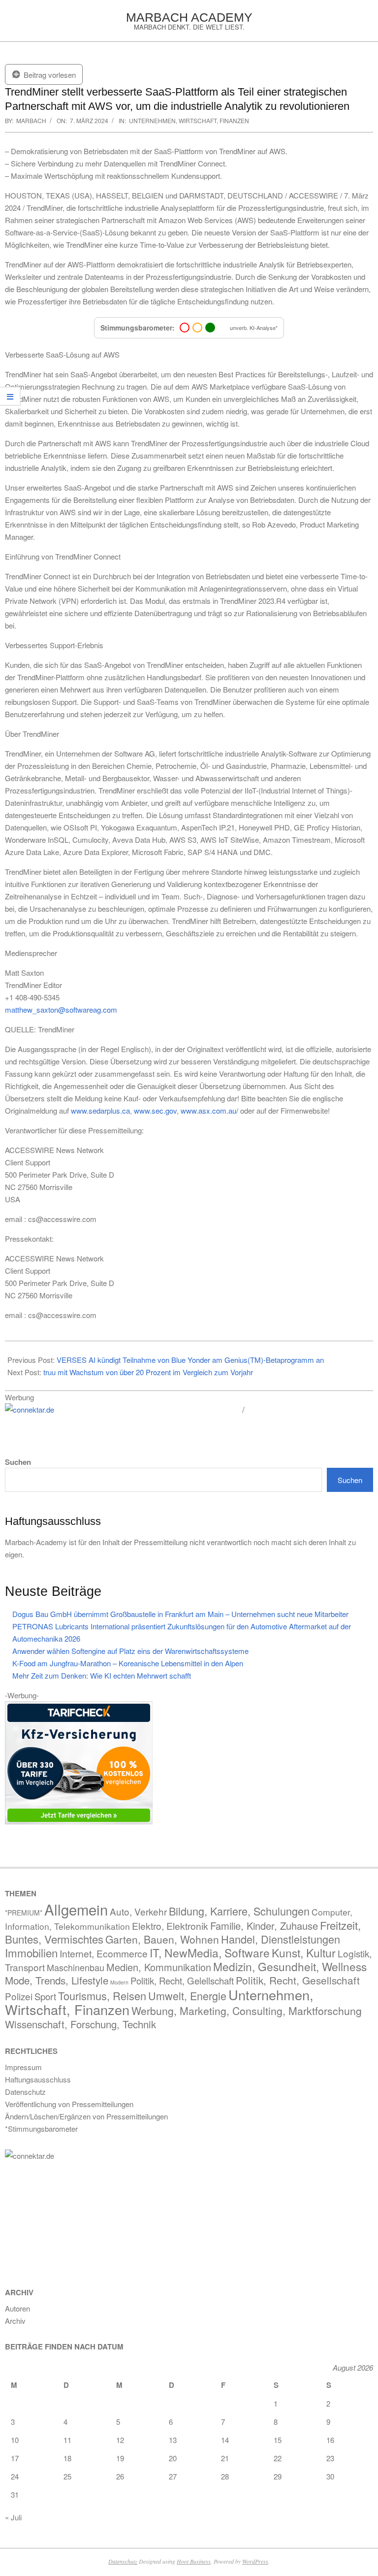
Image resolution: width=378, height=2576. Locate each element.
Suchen (18, 1462)
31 (15, 2494)
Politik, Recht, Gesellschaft (298, 1980)
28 (225, 2476)
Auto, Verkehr (138, 1911)
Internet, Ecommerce (104, 1953)
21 (225, 2458)
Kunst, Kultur (304, 1953)
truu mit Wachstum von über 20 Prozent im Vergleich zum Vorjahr (148, 1372)
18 (67, 2458)
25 (67, 2476)
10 (15, 2440)
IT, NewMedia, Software (210, 1953)
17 (15, 2458)
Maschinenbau (76, 1967)
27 (173, 2476)
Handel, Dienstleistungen (281, 1939)
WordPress (255, 2561)
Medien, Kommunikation (159, 1967)
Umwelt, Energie (187, 1996)
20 (173, 2458)
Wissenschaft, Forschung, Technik (80, 2024)
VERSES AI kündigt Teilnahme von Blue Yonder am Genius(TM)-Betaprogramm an (190, 1360)
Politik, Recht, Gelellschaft (182, 1981)
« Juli (13, 2517)
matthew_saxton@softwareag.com (61, 1009)
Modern (119, 1982)
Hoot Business (194, 2561)
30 (330, 2476)
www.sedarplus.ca (100, 1110)
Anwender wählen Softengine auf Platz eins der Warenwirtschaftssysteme (130, 1651)
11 (67, 2440)
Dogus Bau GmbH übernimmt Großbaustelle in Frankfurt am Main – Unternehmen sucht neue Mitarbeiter (180, 1614)
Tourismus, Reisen (102, 1996)
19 (120, 2458)
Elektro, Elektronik (170, 1926)
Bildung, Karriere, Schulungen (239, 1911)
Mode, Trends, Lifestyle (57, 1980)
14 (225, 2440)
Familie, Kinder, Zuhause (264, 1926)
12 (120, 2440)
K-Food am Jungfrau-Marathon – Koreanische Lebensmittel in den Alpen (128, 1663)
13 (173, 2440)
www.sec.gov (155, 1110)
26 (120, 2476)
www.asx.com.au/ (209, 1110)
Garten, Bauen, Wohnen (162, 1939)
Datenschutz (123, 2561)
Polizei (19, 1996)
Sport (45, 1996)
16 (330, 2440)
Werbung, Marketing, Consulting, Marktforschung (247, 2011)
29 (278, 2476)
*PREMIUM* (24, 1913)
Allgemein (76, 1909)
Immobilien (31, 1952)
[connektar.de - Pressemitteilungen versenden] (120, 1410)
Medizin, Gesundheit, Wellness (290, 1966)
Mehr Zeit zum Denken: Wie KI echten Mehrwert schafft (102, 1675)
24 (15, 2476)
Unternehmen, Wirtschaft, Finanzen (189, 120)
